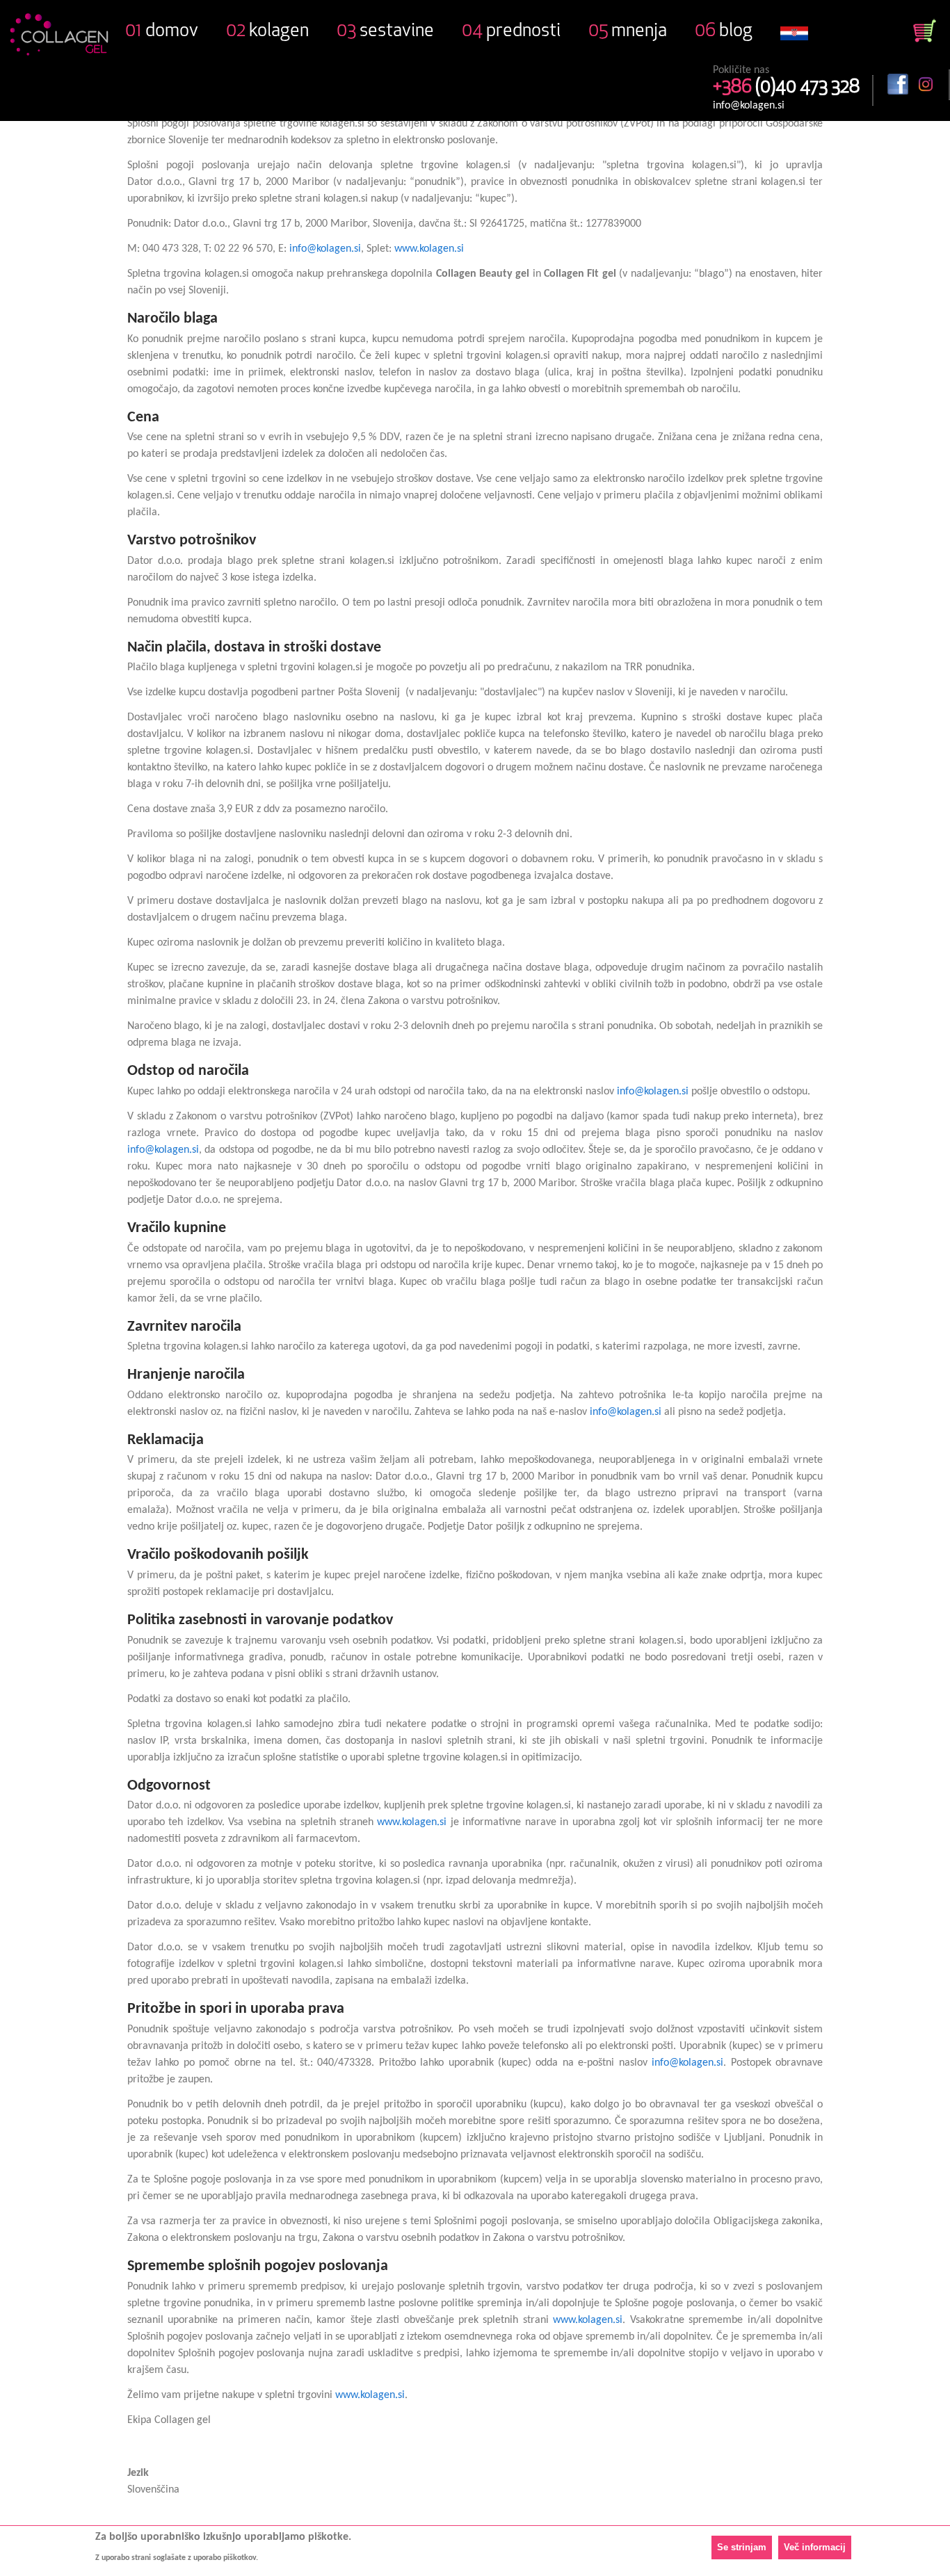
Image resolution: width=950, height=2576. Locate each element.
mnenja (628, 32)
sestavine (385, 32)
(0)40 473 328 (786, 88)
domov (162, 32)
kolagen (267, 32)
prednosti (511, 32)
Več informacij (815, 2547)
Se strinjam (742, 2547)
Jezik (138, 2473)
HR (794, 42)
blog (724, 32)
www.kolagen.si (429, 249)
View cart (925, 31)
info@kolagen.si (749, 106)
